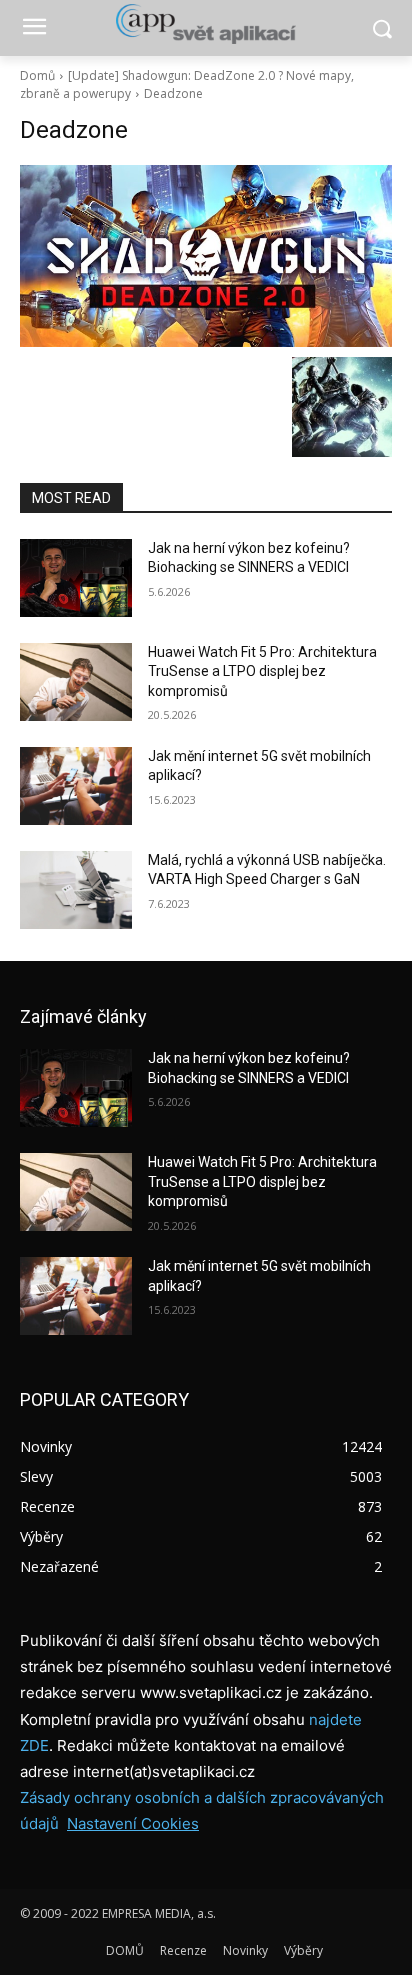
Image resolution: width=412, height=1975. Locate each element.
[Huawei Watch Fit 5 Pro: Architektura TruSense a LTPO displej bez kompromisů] (76, 682)
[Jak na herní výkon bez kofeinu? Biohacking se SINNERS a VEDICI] (76, 578)
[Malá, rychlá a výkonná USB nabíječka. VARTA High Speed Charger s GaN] (76, 890)
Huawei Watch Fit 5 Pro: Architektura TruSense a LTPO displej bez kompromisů (262, 671)
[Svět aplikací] (205, 24)
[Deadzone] (206, 256)
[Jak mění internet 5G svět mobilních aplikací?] (76, 786)
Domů (37, 75)
